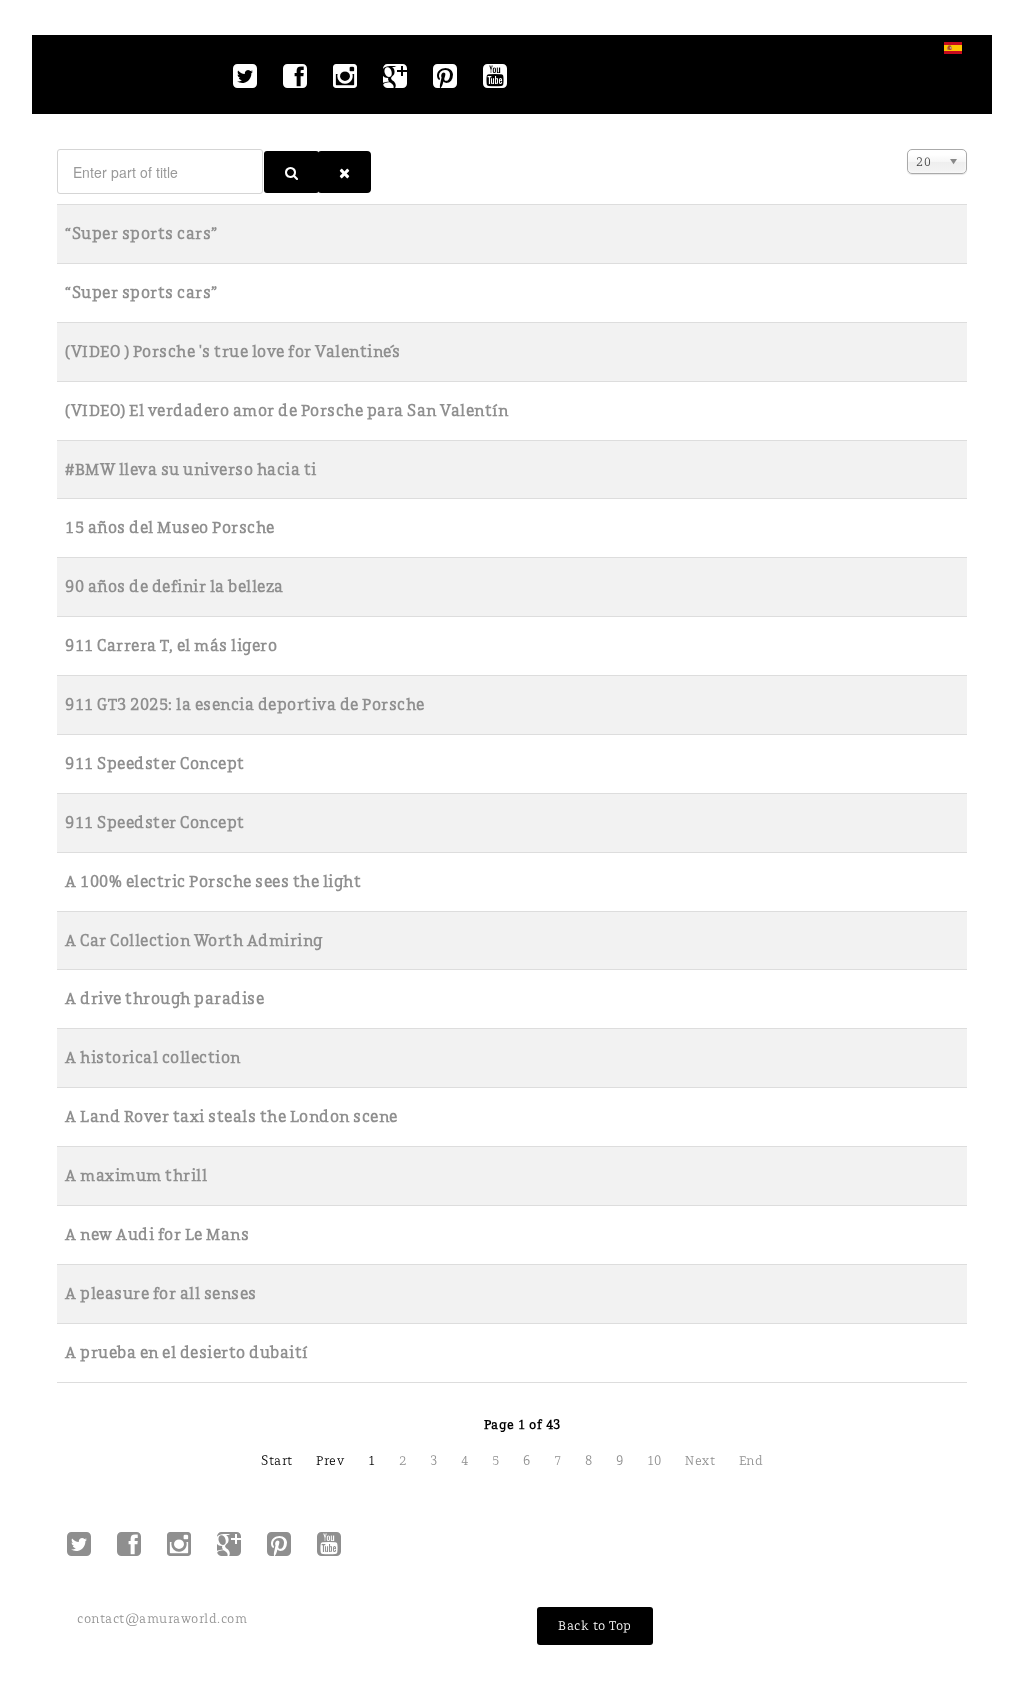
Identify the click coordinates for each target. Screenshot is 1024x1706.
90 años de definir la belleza (174, 586)
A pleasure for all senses (161, 1293)
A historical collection (153, 1057)
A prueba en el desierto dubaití (186, 1352)
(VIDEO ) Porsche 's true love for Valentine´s (233, 351)
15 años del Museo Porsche (170, 527)
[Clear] (344, 172)
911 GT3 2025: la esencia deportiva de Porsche (245, 704)
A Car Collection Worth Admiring (194, 940)
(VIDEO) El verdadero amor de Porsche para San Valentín (286, 410)
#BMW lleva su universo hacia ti (191, 469)
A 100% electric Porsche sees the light (213, 881)
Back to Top (595, 1625)
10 (654, 1460)
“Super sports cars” (141, 233)
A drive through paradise (164, 998)
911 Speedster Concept (155, 763)
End (751, 1460)
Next (700, 1460)
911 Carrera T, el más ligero (171, 645)
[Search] (291, 172)
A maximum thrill (136, 1175)
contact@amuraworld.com (162, 1618)
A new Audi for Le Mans (157, 1234)
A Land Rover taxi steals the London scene (231, 1116)
